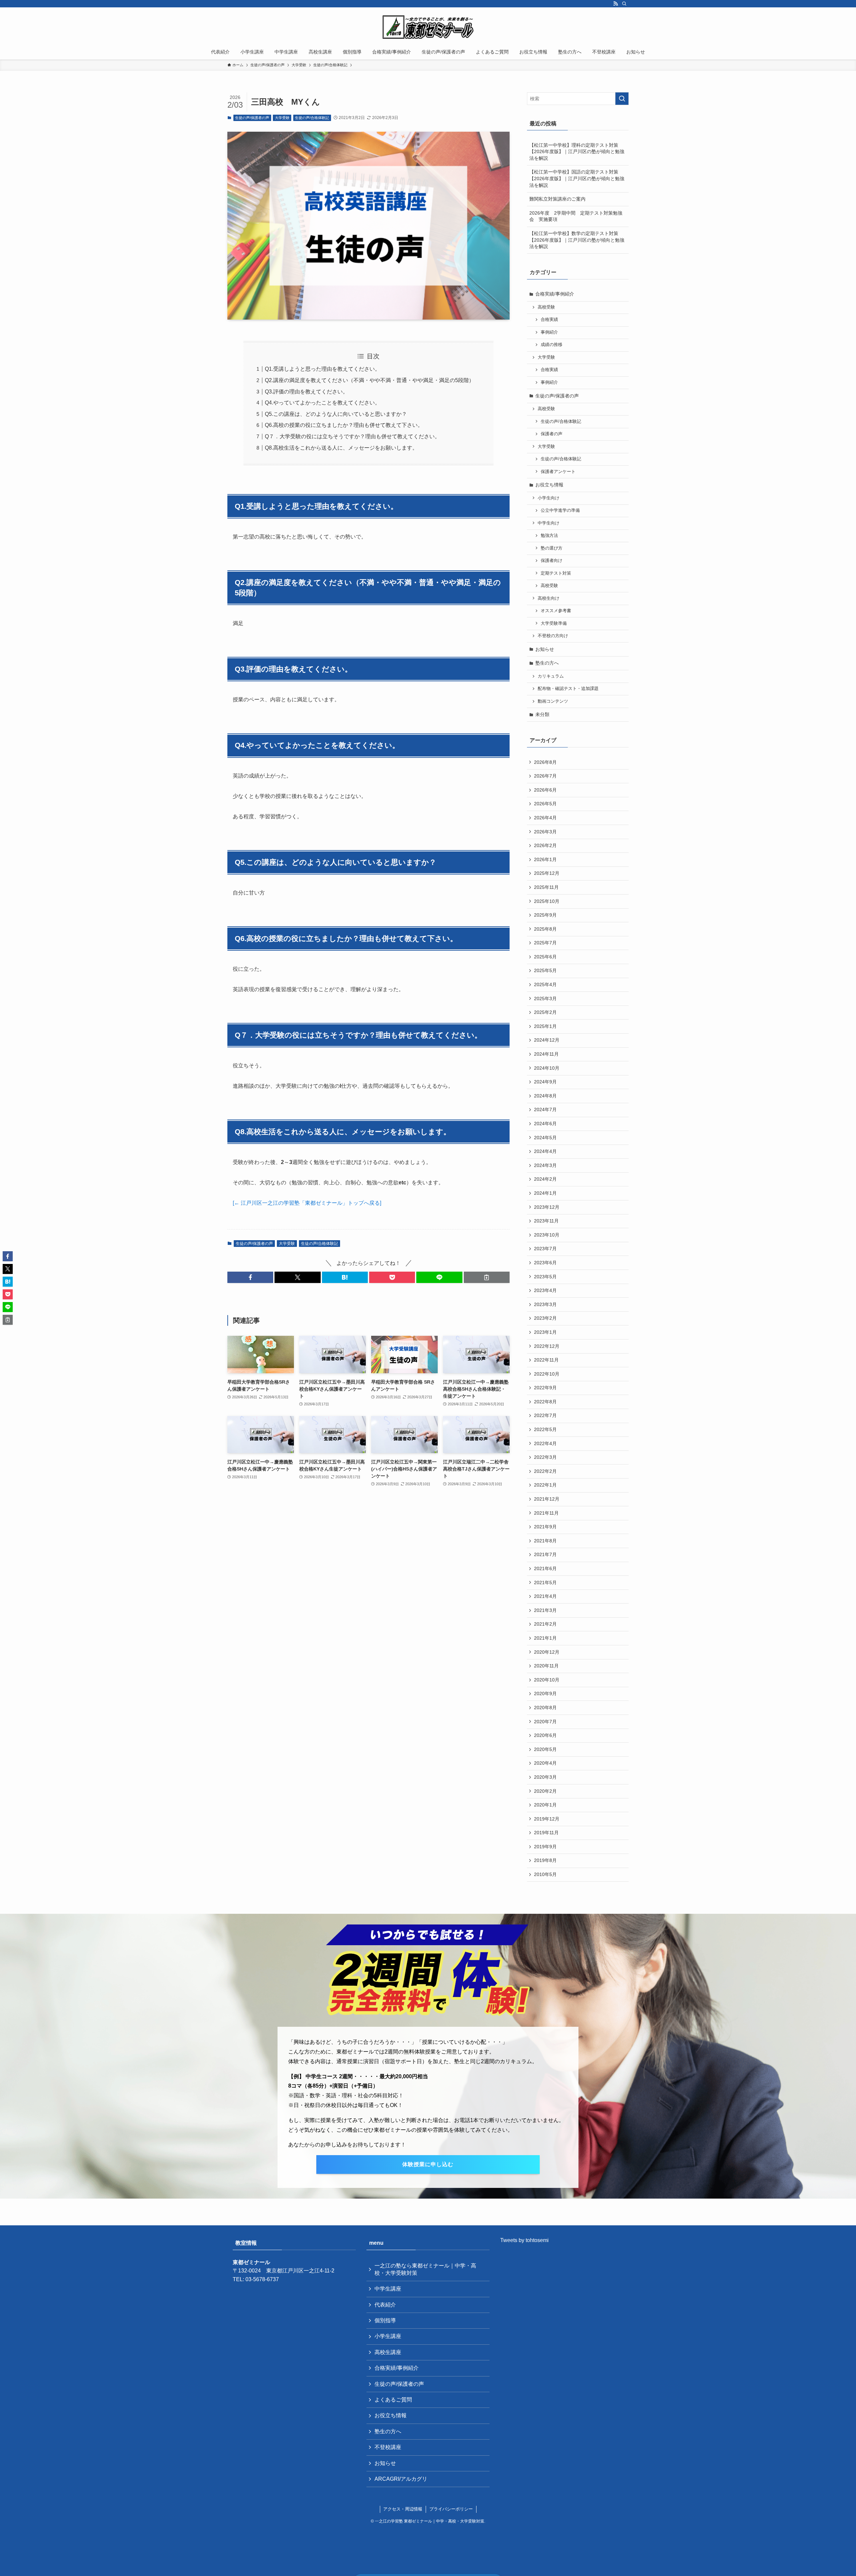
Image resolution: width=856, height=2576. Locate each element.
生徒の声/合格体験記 (312, 118)
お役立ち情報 (549, 485)
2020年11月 (546, 1666)
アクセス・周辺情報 (403, 2509)
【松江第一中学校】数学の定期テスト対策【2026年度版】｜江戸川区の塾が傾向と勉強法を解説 (577, 240)
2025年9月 (545, 915)
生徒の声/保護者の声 (252, 118)
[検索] (624, 4)
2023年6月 (545, 1263)
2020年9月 (545, 1693)
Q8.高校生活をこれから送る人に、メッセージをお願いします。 (341, 448)
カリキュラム (551, 676)
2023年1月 (545, 1332)
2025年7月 (545, 943)
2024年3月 (545, 1165)
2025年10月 (547, 901)
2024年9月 (545, 1082)
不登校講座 (388, 2447)
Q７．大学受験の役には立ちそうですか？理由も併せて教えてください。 (352, 436)
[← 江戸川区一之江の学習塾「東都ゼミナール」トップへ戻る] (307, 1203)
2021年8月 (545, 1541)
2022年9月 (545, 1388)
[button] (250, 1277)
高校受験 (546, 307)
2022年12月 (547, 1346)
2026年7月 (545, 776)
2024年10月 (547, 1068)
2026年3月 (545, 832)
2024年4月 (545, 1151)
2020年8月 (545, 1708)
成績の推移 (552, 345)
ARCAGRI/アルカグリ (401, 2479)
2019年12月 (547, 1819)
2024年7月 (545, 1109)
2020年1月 (545, 1805)
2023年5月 (545, 1277)
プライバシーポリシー (451, 2509)
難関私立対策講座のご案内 (557, 199)
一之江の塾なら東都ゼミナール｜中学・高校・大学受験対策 (425, 2269)
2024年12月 (547, 1040)
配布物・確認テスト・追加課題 (568, 689)
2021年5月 (545, 1583)
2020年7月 (545, 1722)
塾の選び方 (552, 548)
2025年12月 (547, 873)
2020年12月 (547, 1652)
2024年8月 (545, 1096)
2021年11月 (546, 1513)
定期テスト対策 (556, 573)
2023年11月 (546, 1221)
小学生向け (549, 498)
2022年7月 (545, 1415)
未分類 (542, 714)
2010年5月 (545, 1874)
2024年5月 (545, 1138)
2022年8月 (545, 1402)
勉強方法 (549, 536)
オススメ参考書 (556, 611)
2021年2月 (545, 1624)
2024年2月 (545, 1179)
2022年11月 (546, 1360)
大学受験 (282, 118)
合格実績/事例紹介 (555, 294)
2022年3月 (545, 1457)
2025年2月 (545, 1012)
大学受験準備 (554, 623)
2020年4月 (545, 1763)
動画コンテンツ (553, 701)
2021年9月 (545, 1527)
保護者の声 (552, 434)
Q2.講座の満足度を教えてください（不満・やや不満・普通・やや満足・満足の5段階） (369, 380)
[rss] (616, 4)
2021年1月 (545, 1638)
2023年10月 (547, 1235)
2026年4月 (545, 818)
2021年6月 (545, 1568)
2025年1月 (545, 1026)
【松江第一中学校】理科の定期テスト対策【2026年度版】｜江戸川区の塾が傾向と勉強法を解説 (577, 152)
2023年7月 (545, 1249)
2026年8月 (545, 762)
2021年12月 (547, 1499)
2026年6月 (545, 790)
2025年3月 (545, 999)
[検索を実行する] (622, 99)
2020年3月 (545, 1777)
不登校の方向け (553, 636)
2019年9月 (545, 1847)
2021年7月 (545, 1554)
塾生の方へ (547, 663)
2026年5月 (545, 804)
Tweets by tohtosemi (524, 2240)
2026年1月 (545, 859)
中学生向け (549, 523)
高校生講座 (388, 2352)
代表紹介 (385, 2305)
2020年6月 (545, 1735)
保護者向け (552, 561)
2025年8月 (545, 929)
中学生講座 (388, 2289)
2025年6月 (545, 957)
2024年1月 (545, 1193)
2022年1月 (545, 1485)
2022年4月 (545, 1443)
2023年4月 (545, 1290)
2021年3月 (545, 1610)
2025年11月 (546, 887)
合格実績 (549, 320)
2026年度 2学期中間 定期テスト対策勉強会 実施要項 (576, 216)
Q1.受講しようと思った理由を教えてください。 (323, 369)
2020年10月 (547, 1680)
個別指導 (385, 2320)
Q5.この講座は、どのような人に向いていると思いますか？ (336, 414)
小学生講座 (388, 2336)
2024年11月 (546, 1054)
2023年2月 (545, 1318)
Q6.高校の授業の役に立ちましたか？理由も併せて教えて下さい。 (344, 425)
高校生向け (549, 598)
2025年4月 (545, 984)
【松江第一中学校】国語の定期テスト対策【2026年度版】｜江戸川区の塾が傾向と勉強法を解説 (577, 178)
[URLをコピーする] (487, 1277)
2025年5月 (545, 970)
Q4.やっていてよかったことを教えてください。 (323, 403)
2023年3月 (545, 1304)
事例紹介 (549, 332)
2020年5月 (545, 1749)
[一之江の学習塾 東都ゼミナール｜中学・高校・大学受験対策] (428, 27)
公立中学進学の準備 (560, 510)
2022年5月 (545, 1429)
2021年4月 (545, 1596)
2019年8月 (545, 1860)
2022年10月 (547, 1374)
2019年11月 (546, 1833)
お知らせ (545, 649)
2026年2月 (545, 845)
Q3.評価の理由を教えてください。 (306, 392)
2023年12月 (547, 1207)
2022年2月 (545, 1471)
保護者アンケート (558, 472)
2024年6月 (545, 1124)
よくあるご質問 (393, 2400)
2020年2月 (545, 1791)
